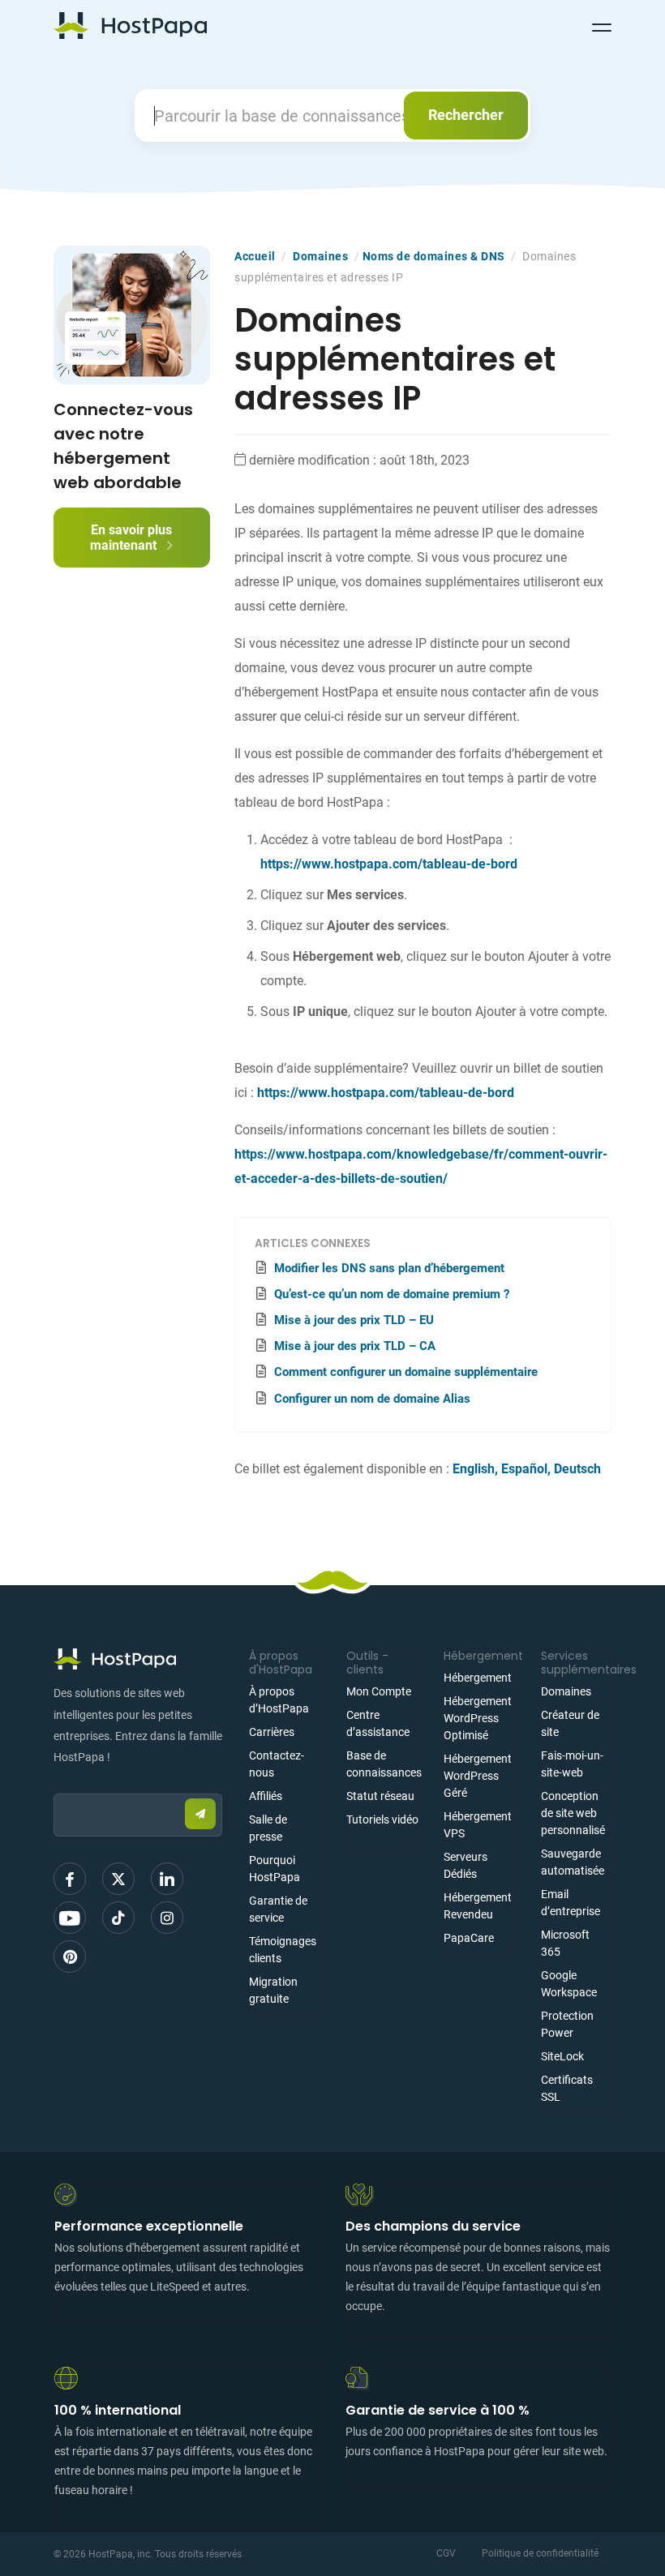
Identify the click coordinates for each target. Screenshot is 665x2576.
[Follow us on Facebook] (70, 1879)
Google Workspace (569, 1984)
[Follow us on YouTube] (70, 1918)
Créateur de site (570, 1723)
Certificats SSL (567, 2088)
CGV (446, 2553)
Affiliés (266, 1796)
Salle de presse (268, 1828)
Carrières (272, 1732)
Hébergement (478, 1678)
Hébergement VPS (478, 1825)
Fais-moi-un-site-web (572, 1764)
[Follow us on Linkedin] (167, 1879)
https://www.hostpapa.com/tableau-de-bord (389, 864)
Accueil (255, 256)
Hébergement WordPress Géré (478, 1776)
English (474, 1469)
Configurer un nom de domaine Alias (372, 1399)
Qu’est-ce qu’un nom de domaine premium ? (392, 1294)
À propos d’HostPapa (279, 1700)
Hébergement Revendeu (478, 1906)
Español (524, 1469)
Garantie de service (278, 1909)
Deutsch (577, 1469)
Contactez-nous (277, 1764)
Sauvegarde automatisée (573, 1862)
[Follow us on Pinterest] (70, 1957)
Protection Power (567, 2024)
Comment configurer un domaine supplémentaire (406, 1372)
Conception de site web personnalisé (573, 1813)
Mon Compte (379, 1691)
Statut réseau (380, 1796)
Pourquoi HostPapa (275, 1869)
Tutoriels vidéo (382, 1819)
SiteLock (562, 2056)
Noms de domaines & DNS (434, 256)
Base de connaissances (384, 1764)
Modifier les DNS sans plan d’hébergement (389, 1268)
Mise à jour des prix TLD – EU (354, 1320)
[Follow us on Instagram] (167, 1918)
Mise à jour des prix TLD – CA (355, 1346)
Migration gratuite (273, 1990)
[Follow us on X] (118, 1879)
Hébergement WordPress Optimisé (478, 1718)
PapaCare (469, 1938)
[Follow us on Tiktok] (118, 1918)
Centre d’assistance (378, 1723)
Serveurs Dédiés (466, 1865)
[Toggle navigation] (602, 25)
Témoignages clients (283, 1950)
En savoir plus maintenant (131, 538)
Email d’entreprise (571, 1903)
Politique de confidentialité (540, 2553)
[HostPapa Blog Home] (130, 25)
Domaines (320, 256)
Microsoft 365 (565, 1943)
